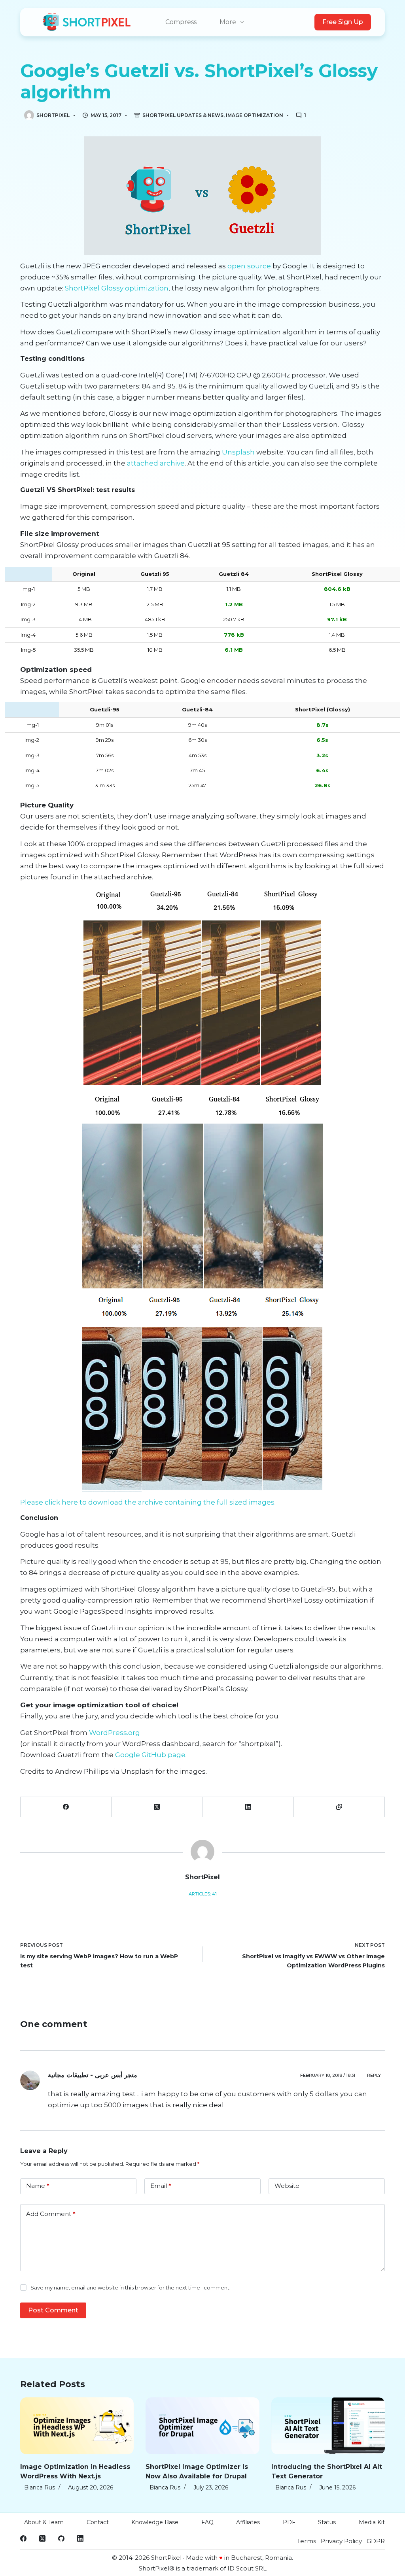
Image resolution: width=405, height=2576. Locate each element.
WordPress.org (114, 1733)
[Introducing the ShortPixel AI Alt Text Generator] (328, 2426)
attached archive (156, 463)
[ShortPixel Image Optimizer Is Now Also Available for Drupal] (202, 2426)
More (228, 22)
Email (161, 2186)
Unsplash (238, 452)
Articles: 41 (203, 1894)
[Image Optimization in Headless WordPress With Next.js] (77, 2426)
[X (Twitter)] (157, 1807)
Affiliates (248, 2522)
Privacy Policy (341, 2541)
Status (327, 2522)
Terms (307, 2541)
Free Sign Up (343, 22)
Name (38, 2186)
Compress (181, 22)
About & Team (44, 2522)
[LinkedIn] (248, 1807)
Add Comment (51, 2214)
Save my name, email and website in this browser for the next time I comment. (131, 2287)
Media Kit (372, 2522)
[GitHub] (61, 2538)
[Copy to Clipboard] (339, 1807)
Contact (98, 2522)
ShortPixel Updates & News (183, 115)
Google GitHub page (150, 1755)
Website (287, 2186)
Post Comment (53, 2310)
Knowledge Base (155, 2522)
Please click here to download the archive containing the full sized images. (148, 1502)
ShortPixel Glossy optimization (117, 288)
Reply (374, 2075)
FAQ (207, 2522)
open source (249, 266)
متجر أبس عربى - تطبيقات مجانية (93, 2075)
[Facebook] (66, 1807)
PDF (289, 2522)
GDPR (376, 2541)
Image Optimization (255, 115)
